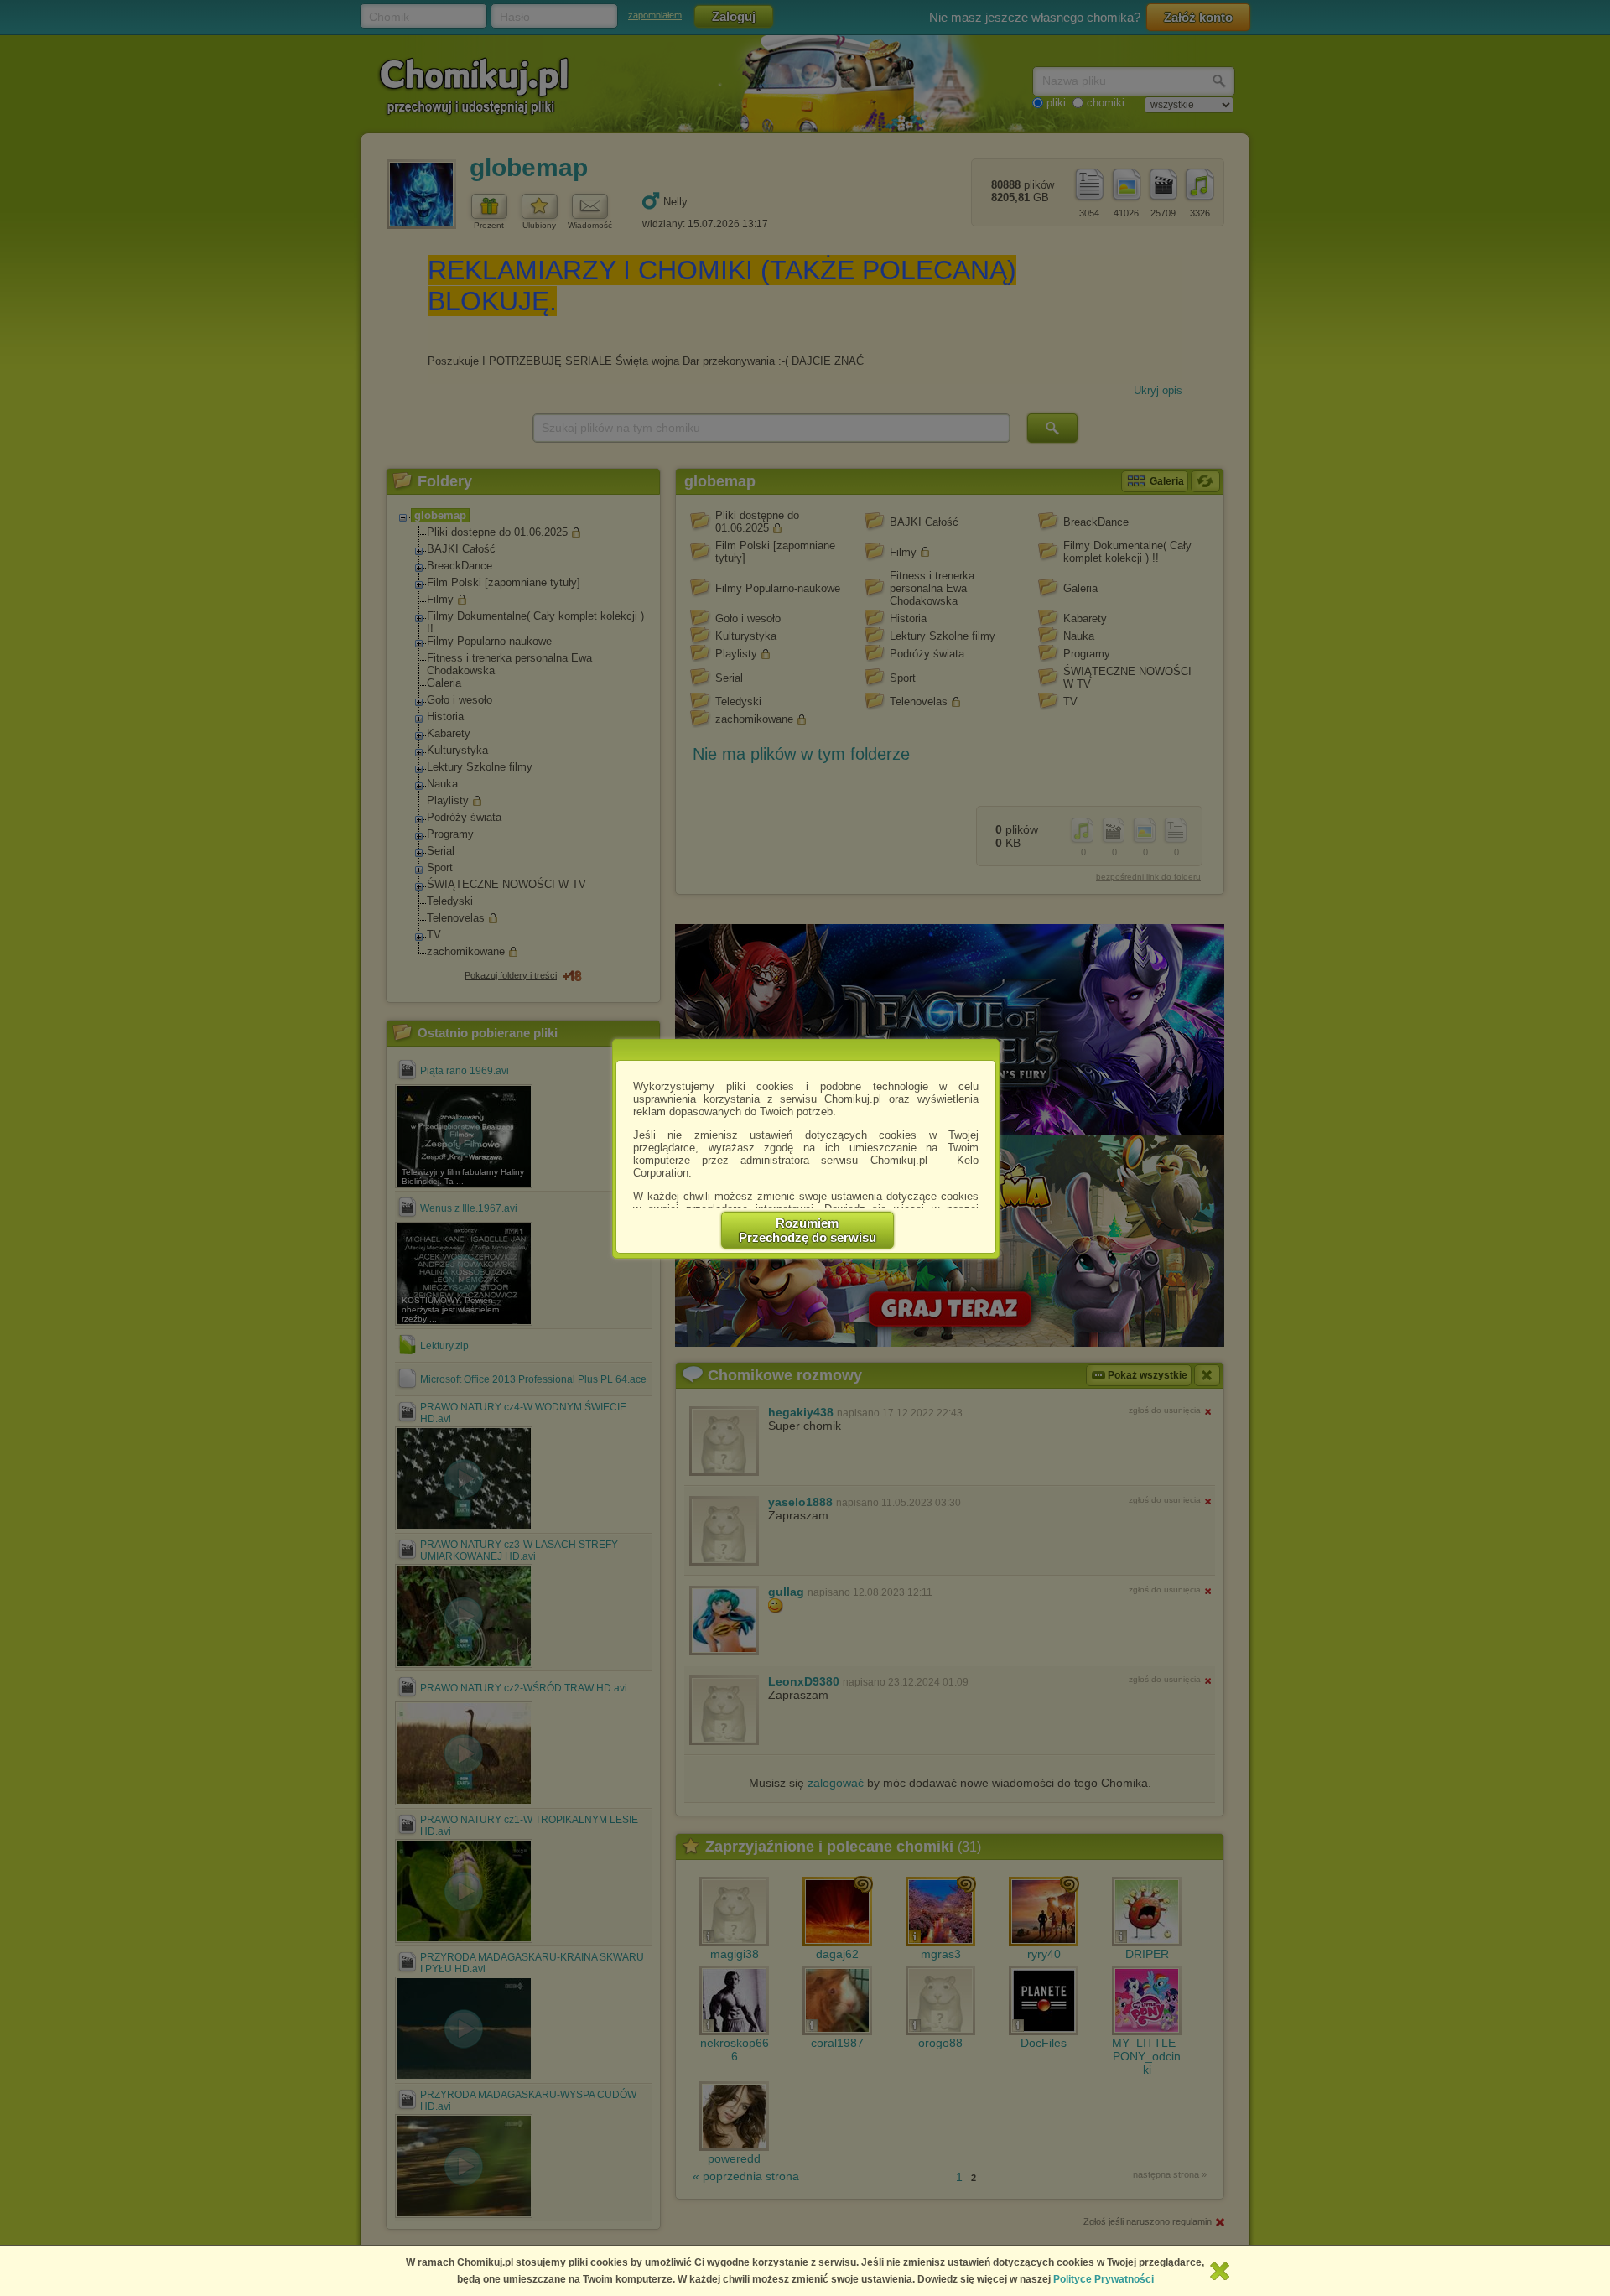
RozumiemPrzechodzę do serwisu (808, 1230)
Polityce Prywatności (1104, 2279)
